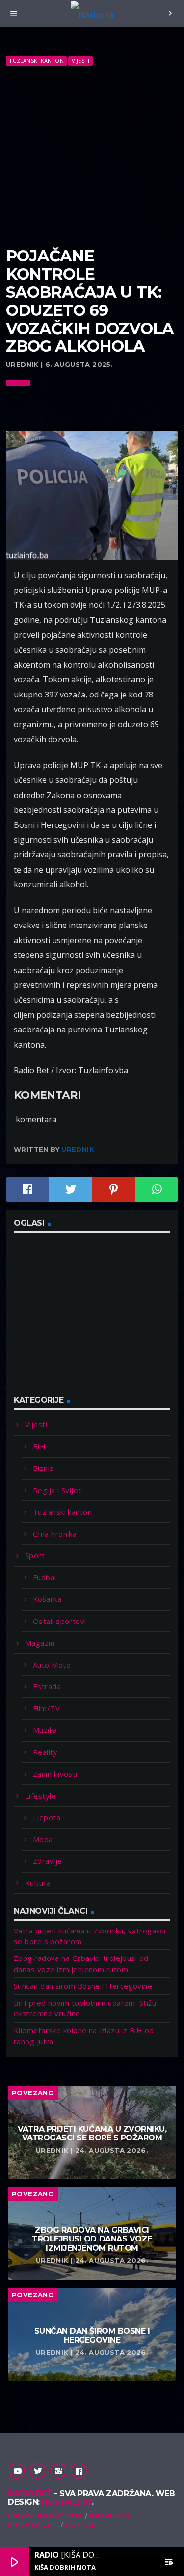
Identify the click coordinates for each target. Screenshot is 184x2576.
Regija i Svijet (57, 1490)
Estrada (47, 1686)
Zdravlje (48, 1861)
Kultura (38, 1883)
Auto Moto (52, 1665)
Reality (45, 1752)
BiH (39, 1446)
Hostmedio (67, 2502)
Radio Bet (30, 2493)
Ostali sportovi (60, 1621)
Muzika (45, 1730)
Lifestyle (40, 1796)
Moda (43, 1839)
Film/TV (46, 1708)
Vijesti (81, 61)
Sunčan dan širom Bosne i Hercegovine (83, 1986)
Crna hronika (55, 1534)
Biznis (43, 1468)
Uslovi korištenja (45, 2516)
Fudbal (45, 1577)
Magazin (40, 1643)
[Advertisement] (92, 157)
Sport (35, 1555)
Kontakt (83, 2524)
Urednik (78, 1149)
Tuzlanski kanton (36, 61)
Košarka (47, 1599)
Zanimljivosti (55, 1774)
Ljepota (47, 1817)
